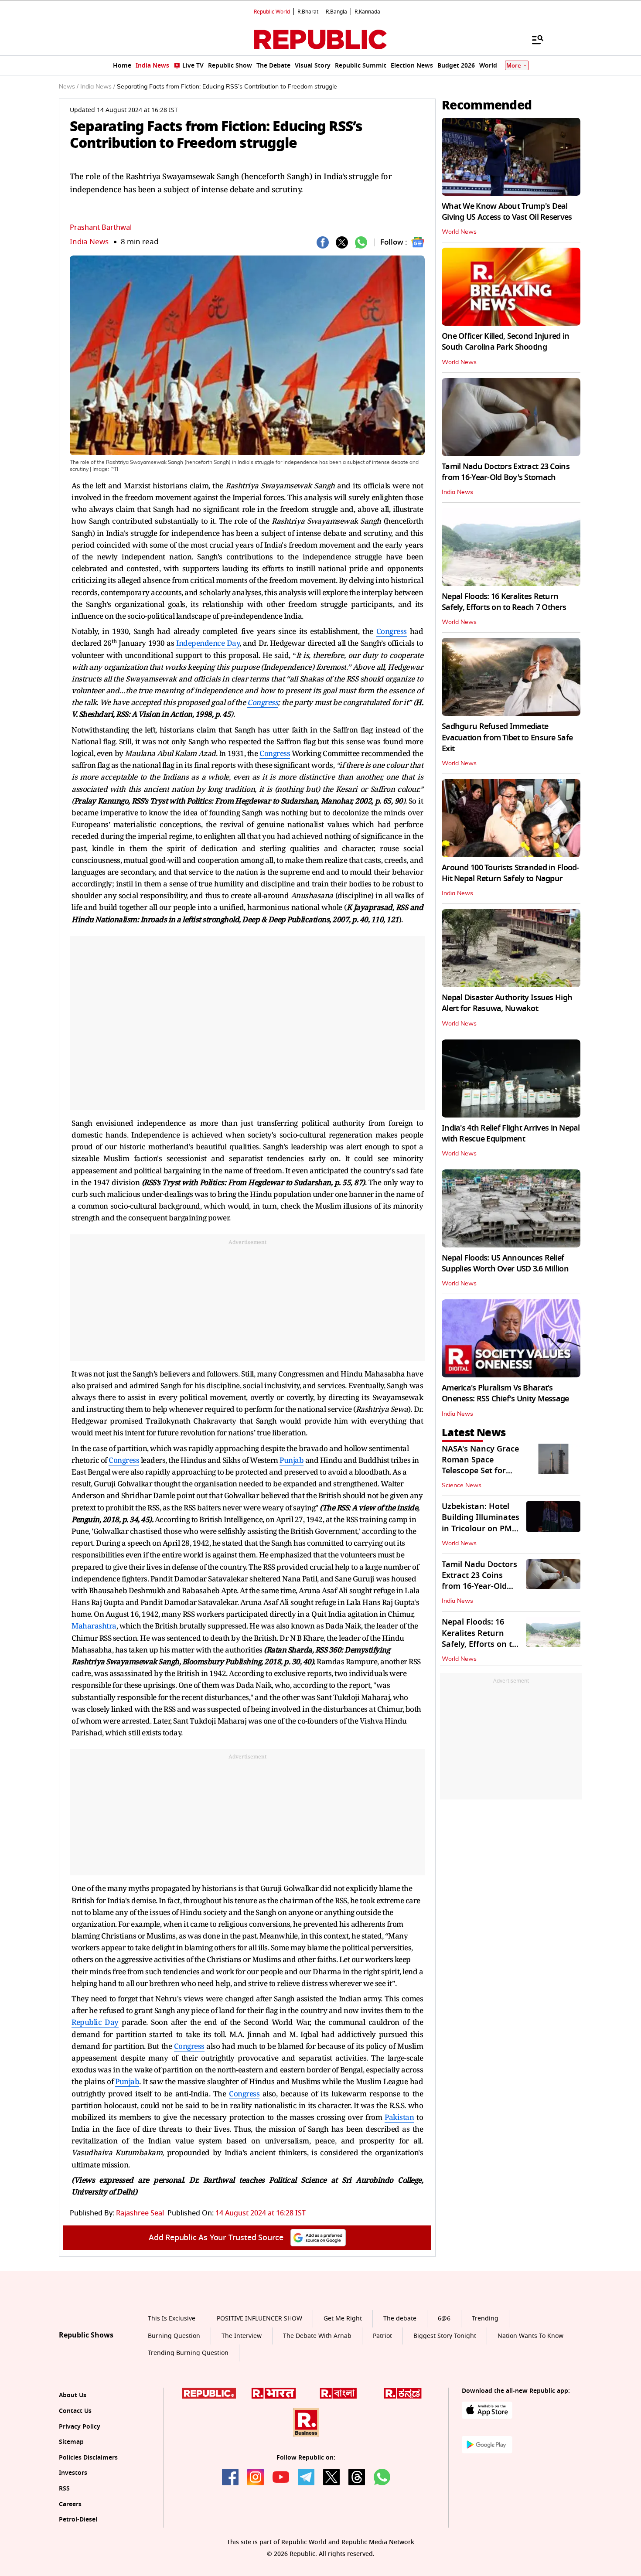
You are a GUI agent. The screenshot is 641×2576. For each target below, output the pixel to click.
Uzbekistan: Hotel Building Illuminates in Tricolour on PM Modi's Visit (481, 1523)
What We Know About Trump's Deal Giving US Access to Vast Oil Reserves (507, 212)
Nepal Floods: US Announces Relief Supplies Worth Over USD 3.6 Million (505, 1263)
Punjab (292, 1460)
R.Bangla (336, 12)
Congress (392, 631)
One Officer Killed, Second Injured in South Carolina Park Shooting (505, 342)
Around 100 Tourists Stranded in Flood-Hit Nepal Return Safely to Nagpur (510, 873)
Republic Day (95, 2022)
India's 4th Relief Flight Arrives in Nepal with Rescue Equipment (511, 1133)
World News (459, 232)
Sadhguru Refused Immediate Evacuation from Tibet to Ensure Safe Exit (507, 737)
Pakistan (399, 2117)
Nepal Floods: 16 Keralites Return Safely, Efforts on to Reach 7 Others (504, 602)
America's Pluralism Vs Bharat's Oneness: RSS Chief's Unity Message (505, 1393)
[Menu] (533, 39)
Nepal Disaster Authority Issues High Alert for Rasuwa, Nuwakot (507, 1003)
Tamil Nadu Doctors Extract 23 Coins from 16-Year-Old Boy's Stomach (506, 472)
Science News (462, 1486)
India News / (98, 87)
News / (69, 87)
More (514, 66)
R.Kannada (367, 12)
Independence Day (208, 643)
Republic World (272, 12)
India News (89, 242)
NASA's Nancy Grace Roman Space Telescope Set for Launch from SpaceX (481, 1465)
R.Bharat (308, 12)
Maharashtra (94, 1626)
